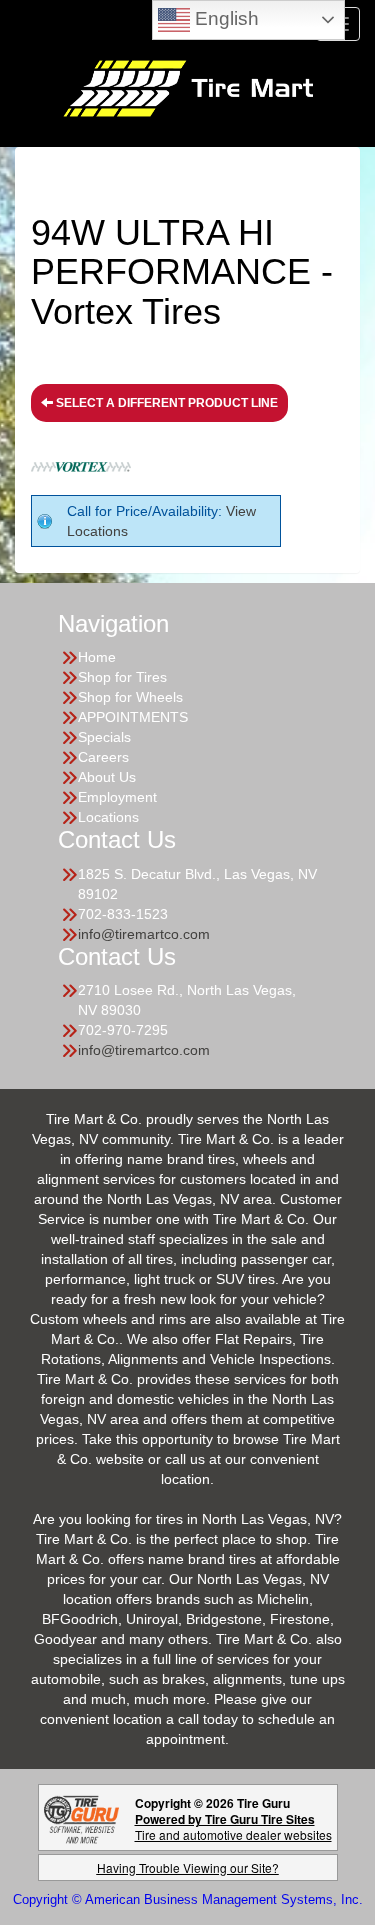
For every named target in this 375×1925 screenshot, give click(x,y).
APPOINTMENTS (133, 717)
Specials (104, 737)
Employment (117, 797)
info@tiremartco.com (144, 934)
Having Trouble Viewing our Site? (188, 1867)
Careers (103, 757)
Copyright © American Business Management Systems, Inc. (188, 1899)
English (224, 18)
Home (97, 657)
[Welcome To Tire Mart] (188, 87)
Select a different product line (165, 403)
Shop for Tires (122, 677)
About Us (107, 777)
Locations (108, 817)
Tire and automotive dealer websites (233, 1826)
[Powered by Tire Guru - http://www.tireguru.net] (81, 1817)
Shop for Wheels (130, 697)
